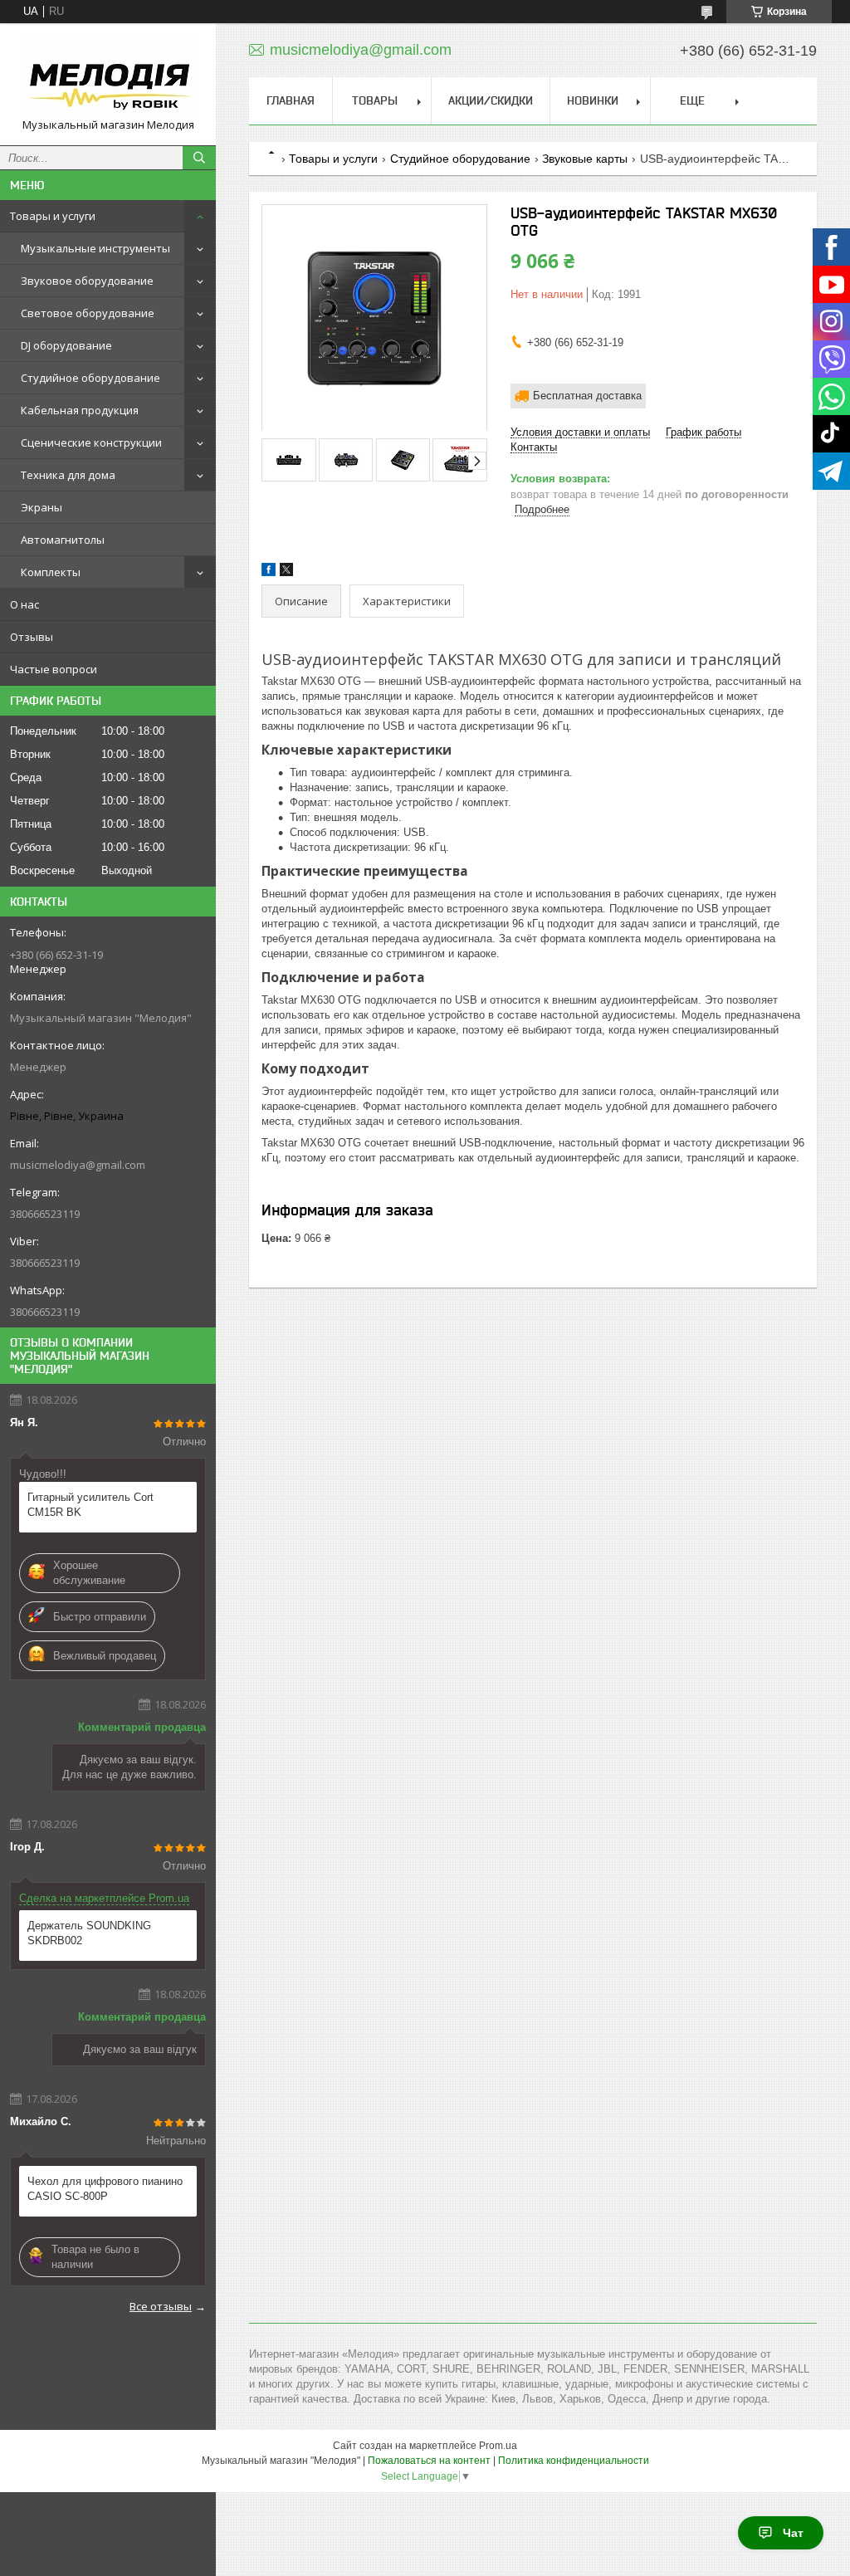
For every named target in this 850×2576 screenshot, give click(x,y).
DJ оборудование (66, 345)
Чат (793, 2533)
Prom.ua (498, 2446)
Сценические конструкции (91, 442)
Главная (291, 100)
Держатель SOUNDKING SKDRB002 (89, 1933)
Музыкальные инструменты (95, 248)
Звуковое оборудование (87, 281)
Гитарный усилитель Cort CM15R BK (90, 1505)
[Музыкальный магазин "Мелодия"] (108, 77)
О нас (24, 604)
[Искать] (199, 158)
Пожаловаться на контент (429, 2461)
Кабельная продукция (80, 410)
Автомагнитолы (63, 540)
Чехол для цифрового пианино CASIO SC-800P (105, 2189)
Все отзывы (161, 2306)
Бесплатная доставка (587, 396)
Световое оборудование (88, 313)
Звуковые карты (585, 159)
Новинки (593, 100)
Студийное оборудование (90, 378)
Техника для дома (68, 475)
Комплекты (51, 572)
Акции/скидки (491, 100)
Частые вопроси (54, 669)
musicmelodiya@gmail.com (78, 1165)
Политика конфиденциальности (574, 2461)
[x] (286, 572)
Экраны (42, 507)
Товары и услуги (53, 216)
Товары (375, 100)
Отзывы (32, 637)
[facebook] (269, 572)
